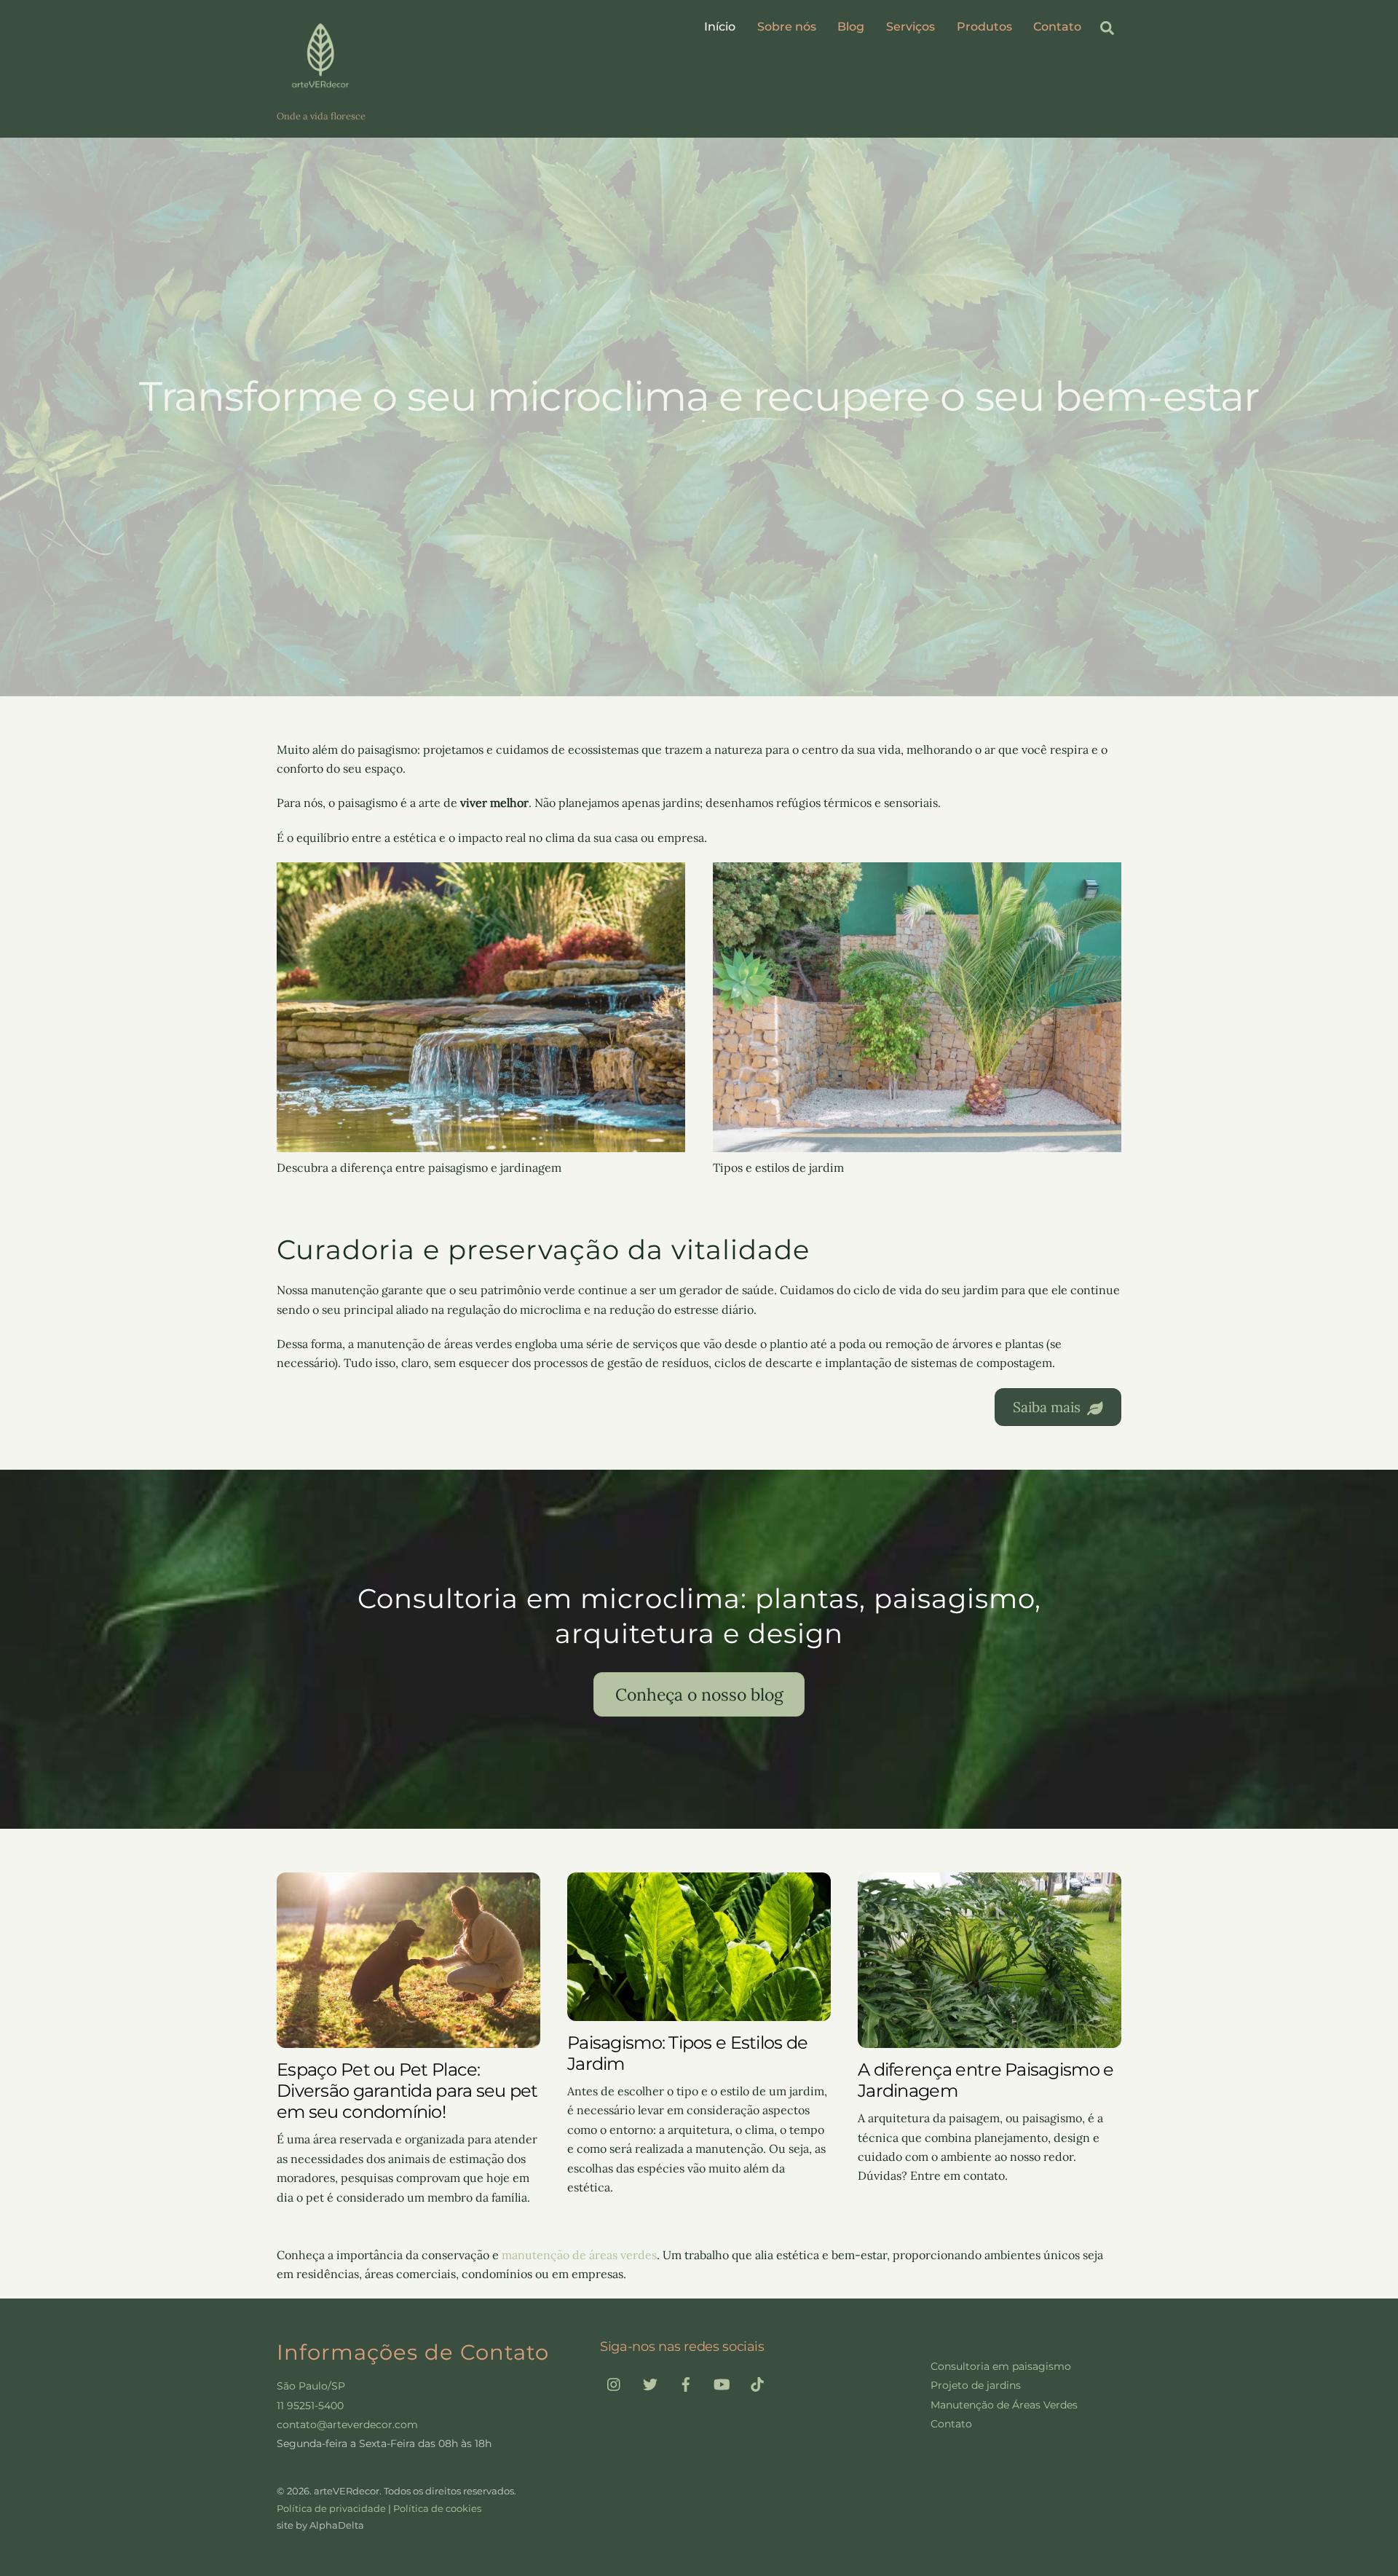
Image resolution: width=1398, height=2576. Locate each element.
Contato (1057, 27)
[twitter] (650, 2383)
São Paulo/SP (311, 2386)
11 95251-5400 (310, 2406)
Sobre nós (787, 27)
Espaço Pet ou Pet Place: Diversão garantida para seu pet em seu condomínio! (407, 2091)
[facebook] (686, 2383)
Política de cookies (437, 2508)
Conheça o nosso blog (699, 1694)
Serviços (911, 27)
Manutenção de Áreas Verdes (1004, 2405)
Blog (851, 27)
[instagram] (615, 2383)
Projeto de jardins (976, 2385)
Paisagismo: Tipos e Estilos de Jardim (687, 2053)
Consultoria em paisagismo (1001, 2366)
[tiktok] (757, 2383)
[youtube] (722, 2383)
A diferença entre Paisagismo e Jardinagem (986, 2080)
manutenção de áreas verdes (579, 2255)
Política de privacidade (331, 2508)
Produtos (984, 27)
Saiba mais (1047, 1407)
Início (720, 27)
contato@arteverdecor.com (347, 2425)
